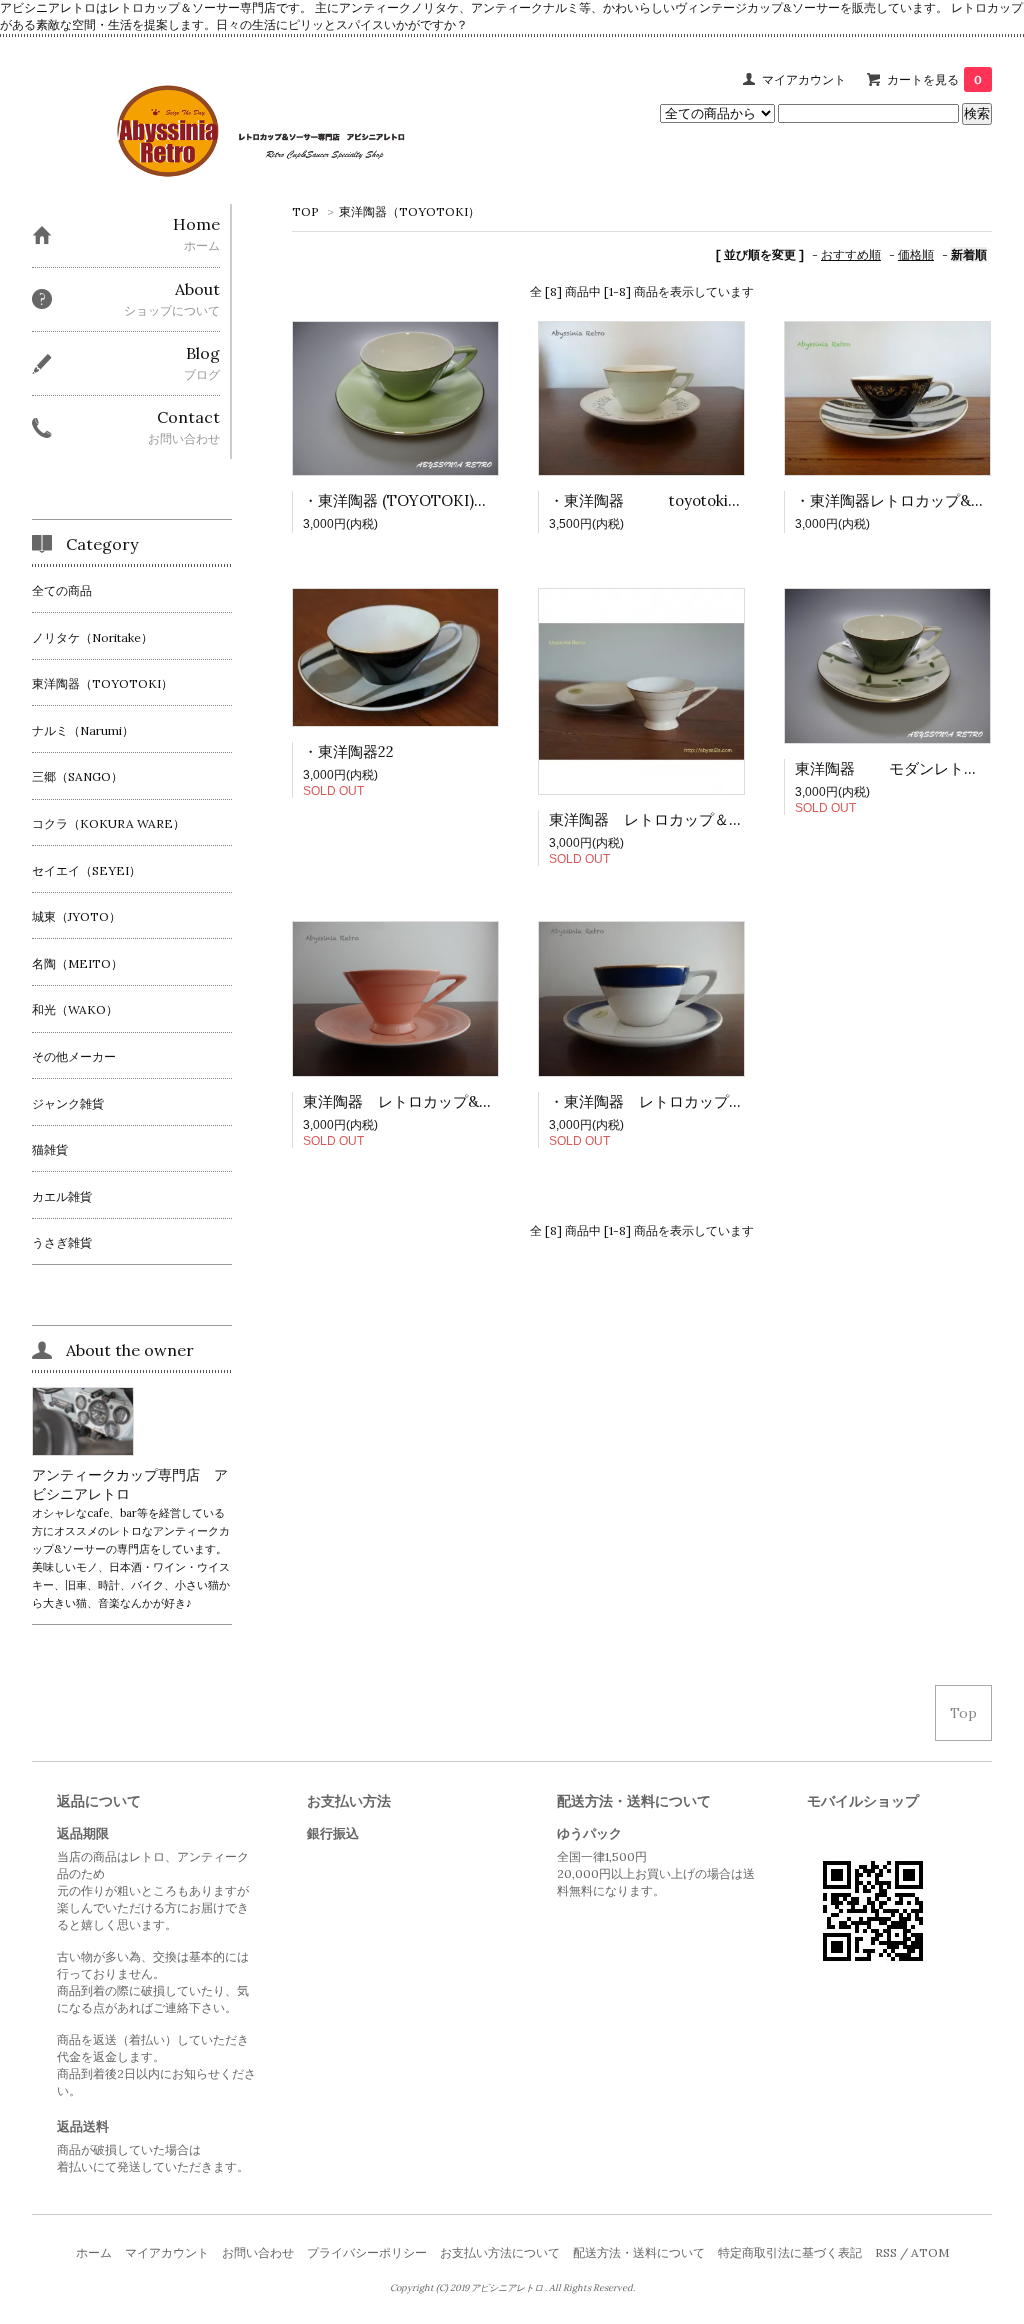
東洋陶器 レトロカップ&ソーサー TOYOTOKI (469, 1101)
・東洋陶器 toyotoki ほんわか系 (678, 500)
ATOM (930, 2252)
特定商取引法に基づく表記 (790, 2252)
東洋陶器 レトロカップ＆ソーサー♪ (673, 819)
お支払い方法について (500, 2252)
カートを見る (934, 79)
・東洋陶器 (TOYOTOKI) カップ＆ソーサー (456, 500)
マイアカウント (804, 79)
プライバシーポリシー (367, 2252)
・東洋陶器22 (348, 751)
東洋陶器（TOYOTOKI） (409, 211)
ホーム (94, 2252)
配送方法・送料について (639, 2252)
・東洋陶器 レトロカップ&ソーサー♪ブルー (701, 1101)
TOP (305, 211)
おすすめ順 (851, 254)
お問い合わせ (258, 2252)
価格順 (916, 254)
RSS (886, 2252)
